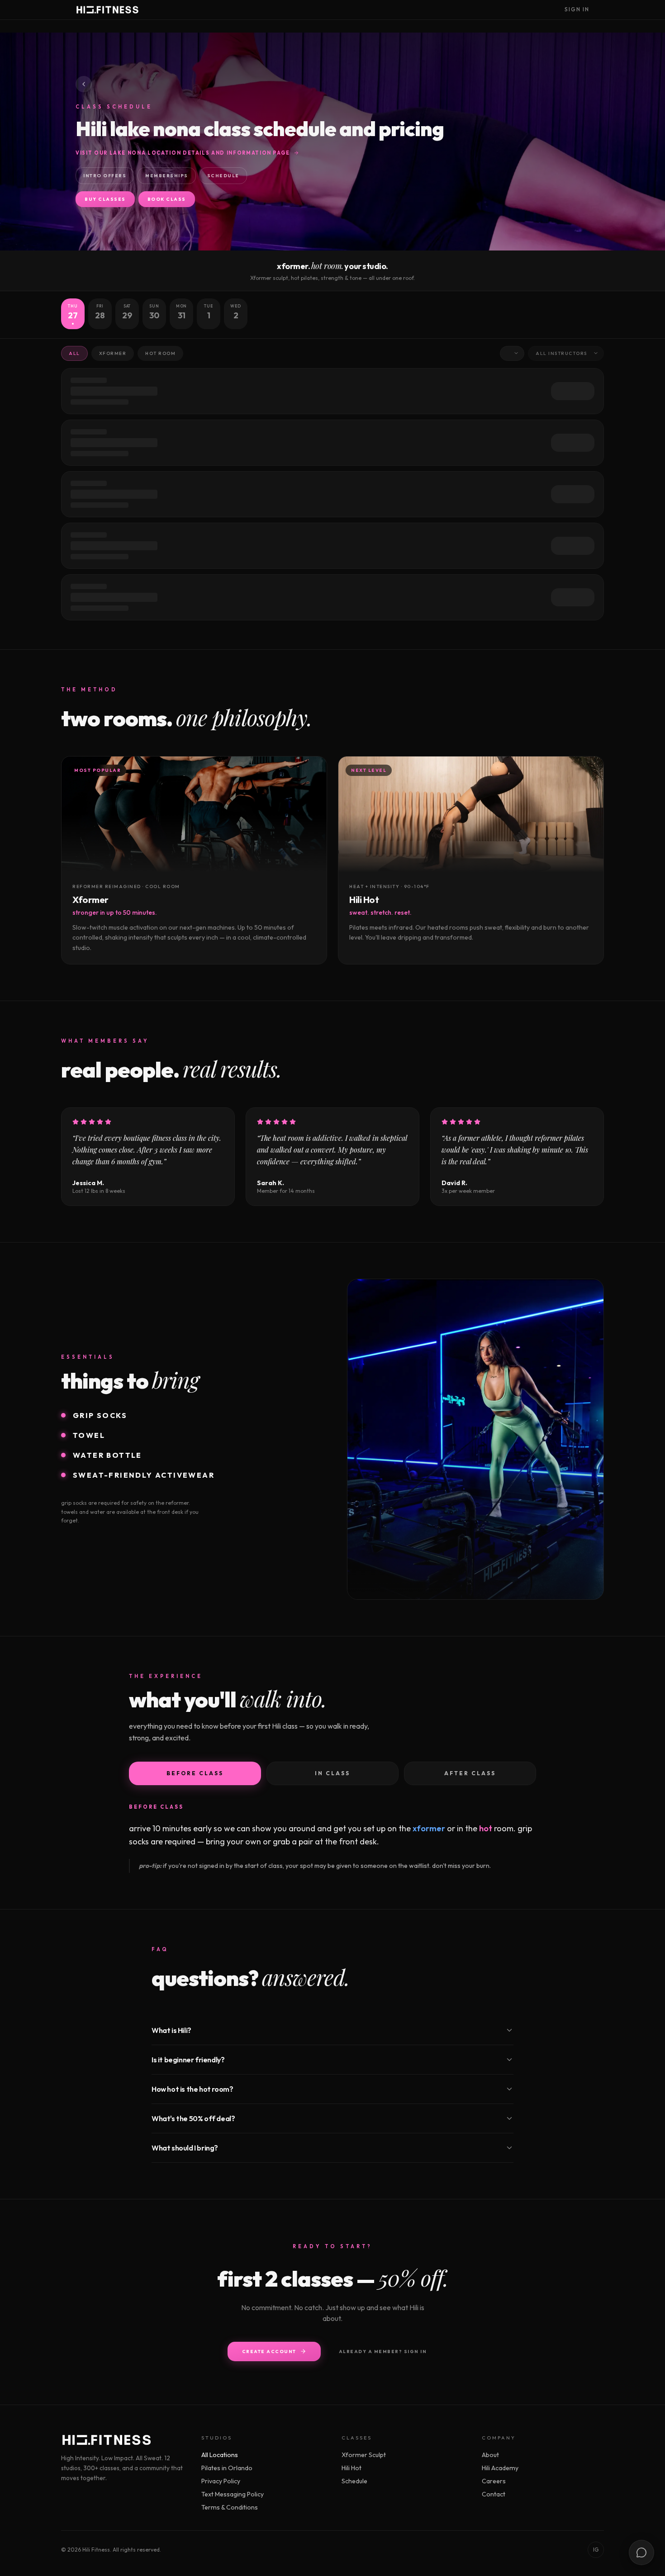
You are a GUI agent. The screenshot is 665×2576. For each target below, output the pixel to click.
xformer (113, 353)
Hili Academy (500, 2468)
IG (596, 2550)
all (74, 353)
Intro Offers (105, 176)
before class (195, 1773)
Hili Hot (351, 2468)
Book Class (167, 199)
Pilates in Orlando (227, 2468)
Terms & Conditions (230, 2507)
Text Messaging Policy (233, 2494)
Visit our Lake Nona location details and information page (183, 153)
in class (332, 1773)
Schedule (223, 176)
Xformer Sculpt (364, 2455)
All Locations (220, 2455)
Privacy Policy (221, 2481)
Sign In (577, 9)
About (490, 2455)
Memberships (167, 176)
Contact (494, 2494)
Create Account (269, 2351)
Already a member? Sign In (383, 2351)
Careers (494, 2481)
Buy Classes (105, 199)
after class (470, 1773)
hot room (160, 353)
